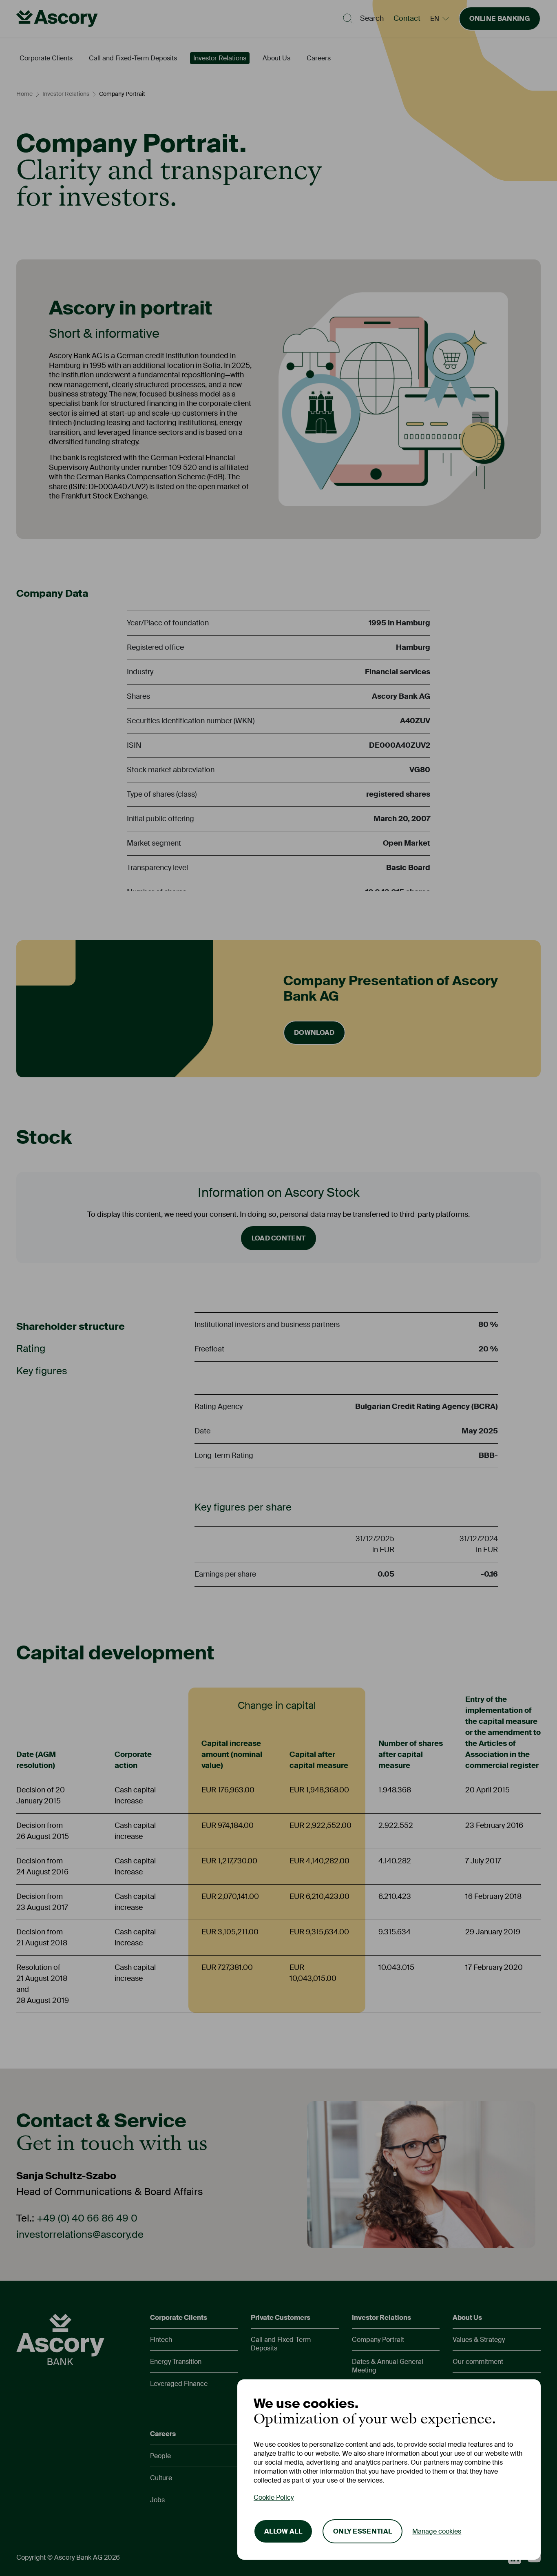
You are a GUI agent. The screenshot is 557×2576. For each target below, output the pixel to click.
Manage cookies (437, 2531)
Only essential (362, 2531)
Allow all (283, 2531)
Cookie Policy (274, 2497)
